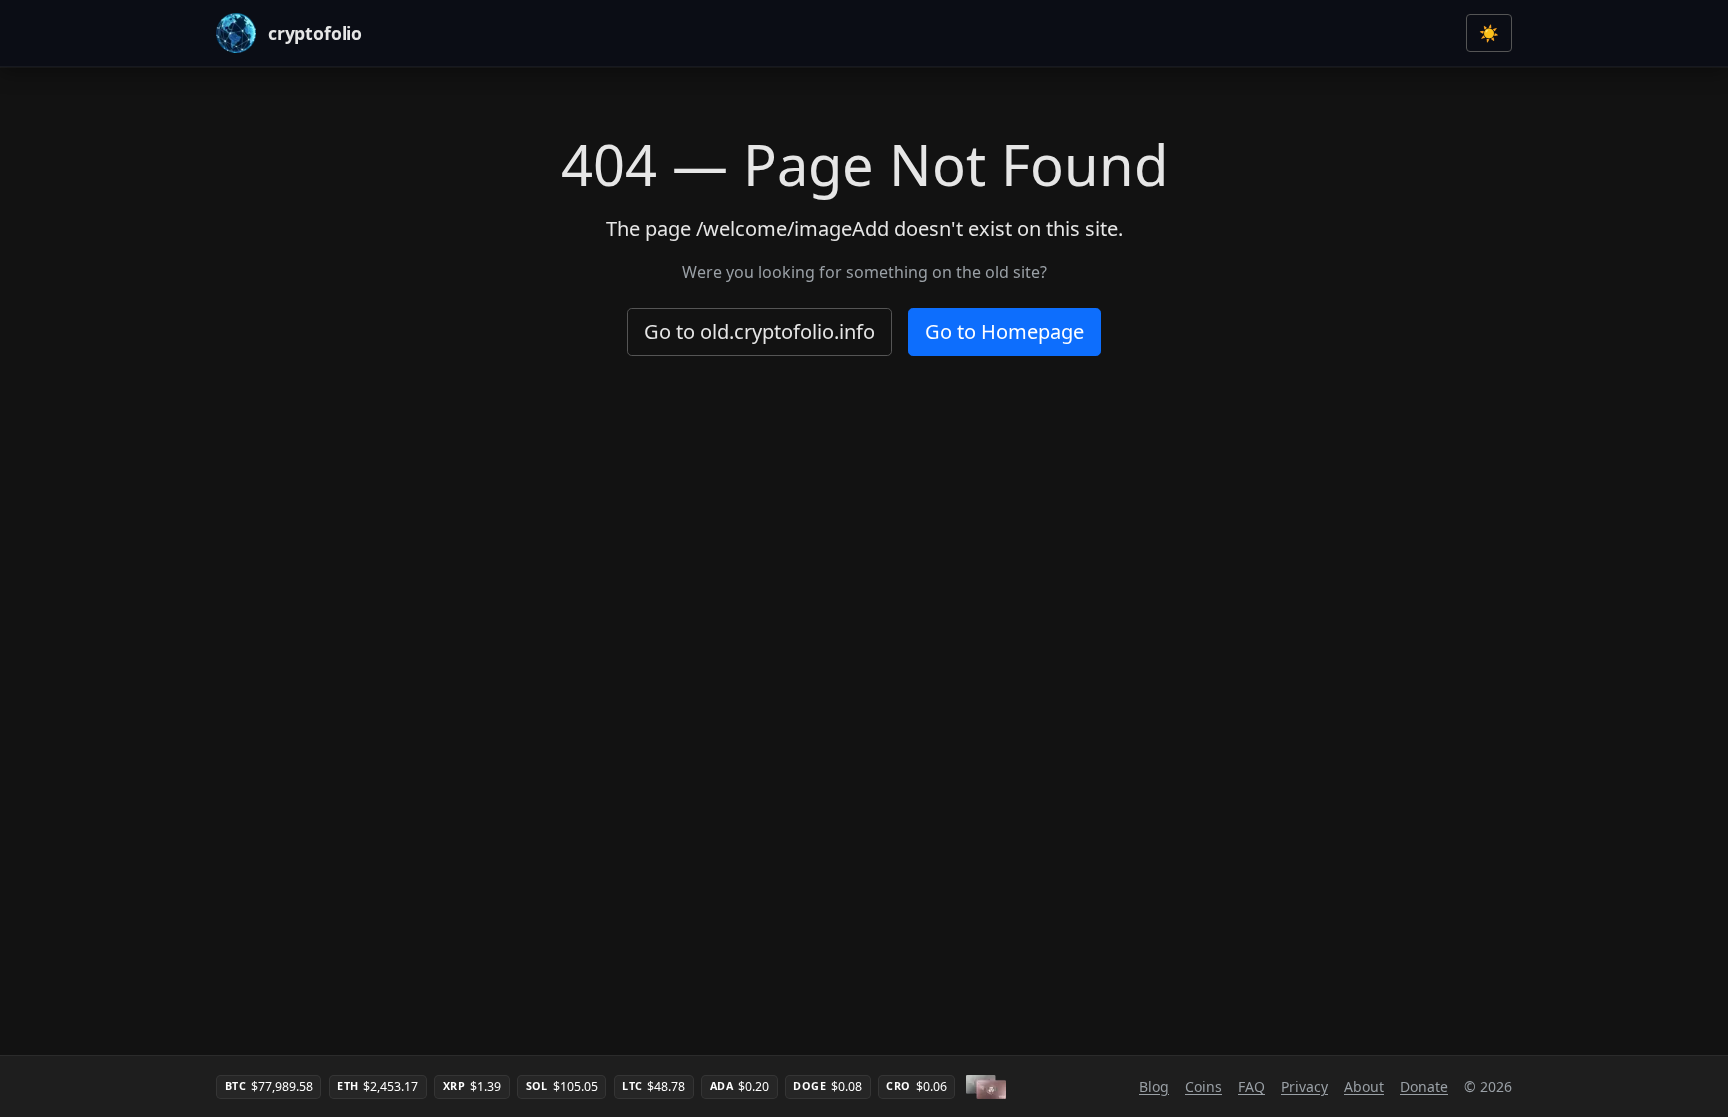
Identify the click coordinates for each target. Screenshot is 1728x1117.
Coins (1203, 1086)
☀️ (1489, 33)
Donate (1424, 1086)
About (1364, 1086)
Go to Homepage (1004, 331)
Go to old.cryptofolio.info (759, 331)
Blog (1154, 1086)
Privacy (1304, 1086)
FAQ (1251, 1086)
